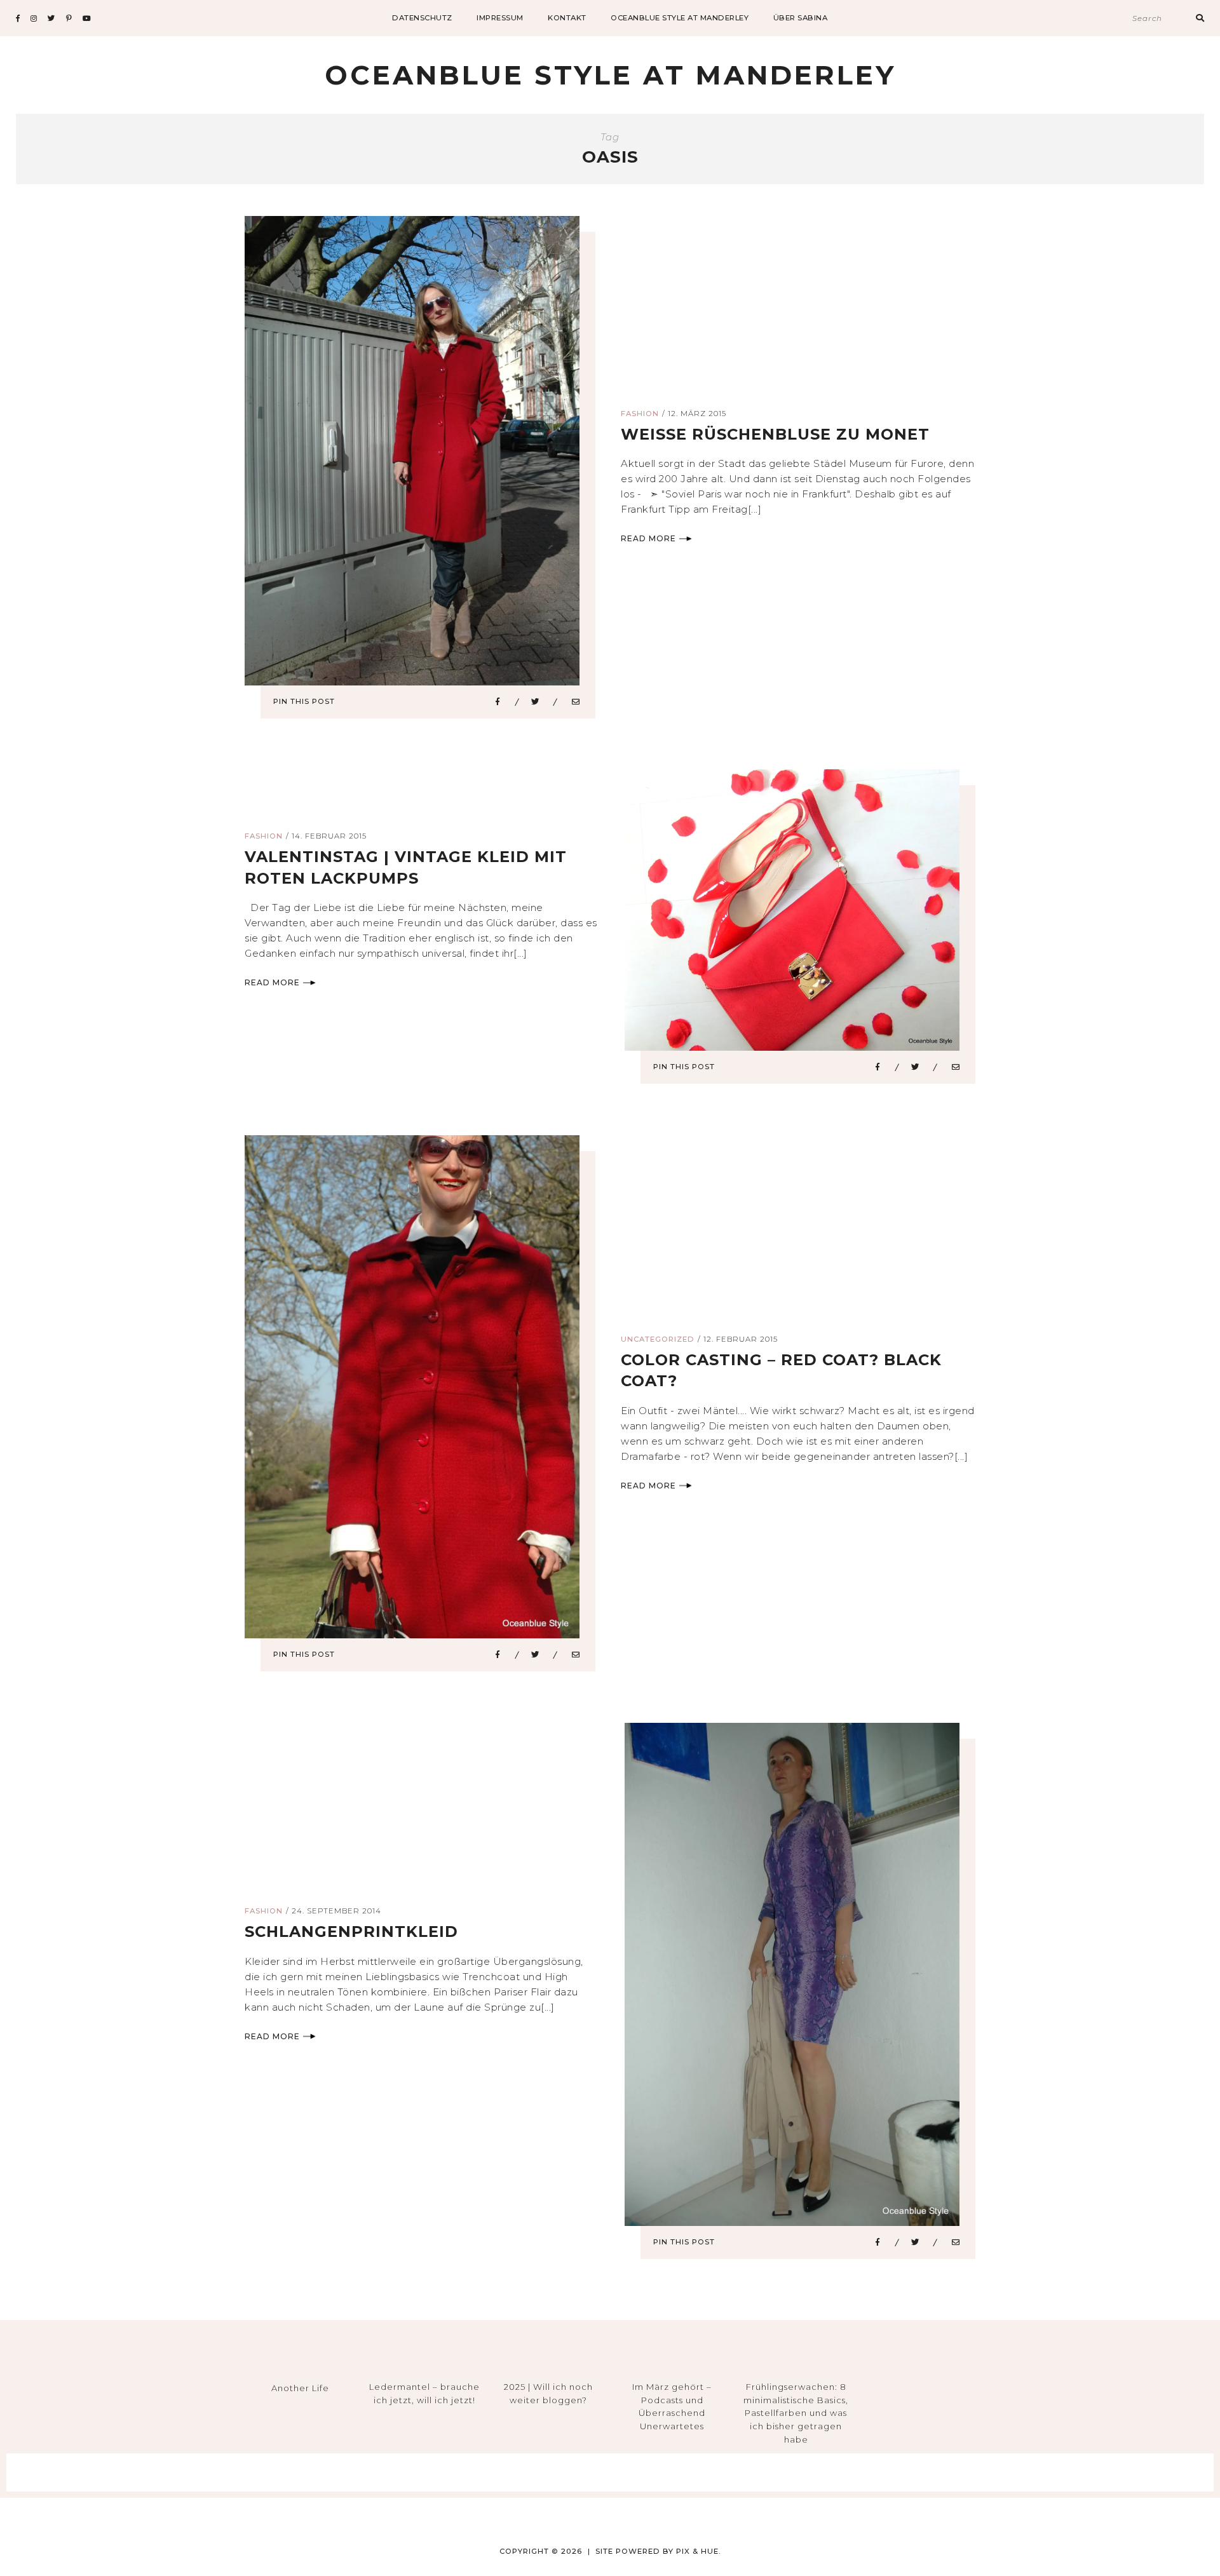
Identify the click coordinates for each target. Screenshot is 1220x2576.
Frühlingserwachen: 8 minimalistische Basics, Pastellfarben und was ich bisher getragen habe (796, 2413)
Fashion (640, 414)
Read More (648, 538)
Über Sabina (801, 18)
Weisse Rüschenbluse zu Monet (775, 434)
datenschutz (422, 18)
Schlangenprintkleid (351, 1932)
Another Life (300, 2388)
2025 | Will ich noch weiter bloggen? (548, 2393)
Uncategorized (658, 1339)
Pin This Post (304, 701)
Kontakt (567, 18)
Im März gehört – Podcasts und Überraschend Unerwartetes (672, 2406)
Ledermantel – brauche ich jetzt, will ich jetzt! (424, 2393)
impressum (500, 18)
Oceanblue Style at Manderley (680, 18)
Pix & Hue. (699, 2551)
